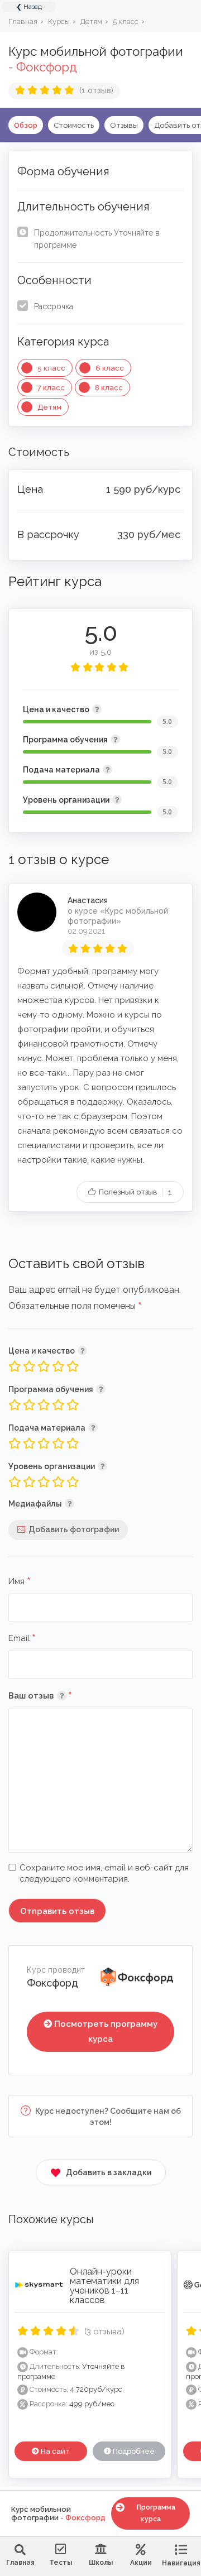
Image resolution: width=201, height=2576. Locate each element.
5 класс (51, 368)
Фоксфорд (52, 1983)
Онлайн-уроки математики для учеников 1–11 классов (104, 2285)
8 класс (109, 388)
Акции (141, 2563)
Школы (101, 2563)
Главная (20, 2563)
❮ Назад (29, 7)
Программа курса (156, 2513)
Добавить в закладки (109, 2172)
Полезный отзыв (135, 1192)
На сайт (54, 2451)
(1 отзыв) (96, 90)
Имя (20, 1582)
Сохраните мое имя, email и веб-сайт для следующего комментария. (104, 1873)
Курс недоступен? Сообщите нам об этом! (107, 2117)
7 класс (51, 388)
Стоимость (74, 125)
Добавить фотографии (74, 1529)
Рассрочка (54, 306)
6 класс (110, 368)
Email (22, 1639)
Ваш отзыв (57, 1695)
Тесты (61, 2563)
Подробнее (133, 2451)
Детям (49, 407)
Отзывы (124, 125)
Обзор (26, 125)
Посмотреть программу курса (106, 2031)
